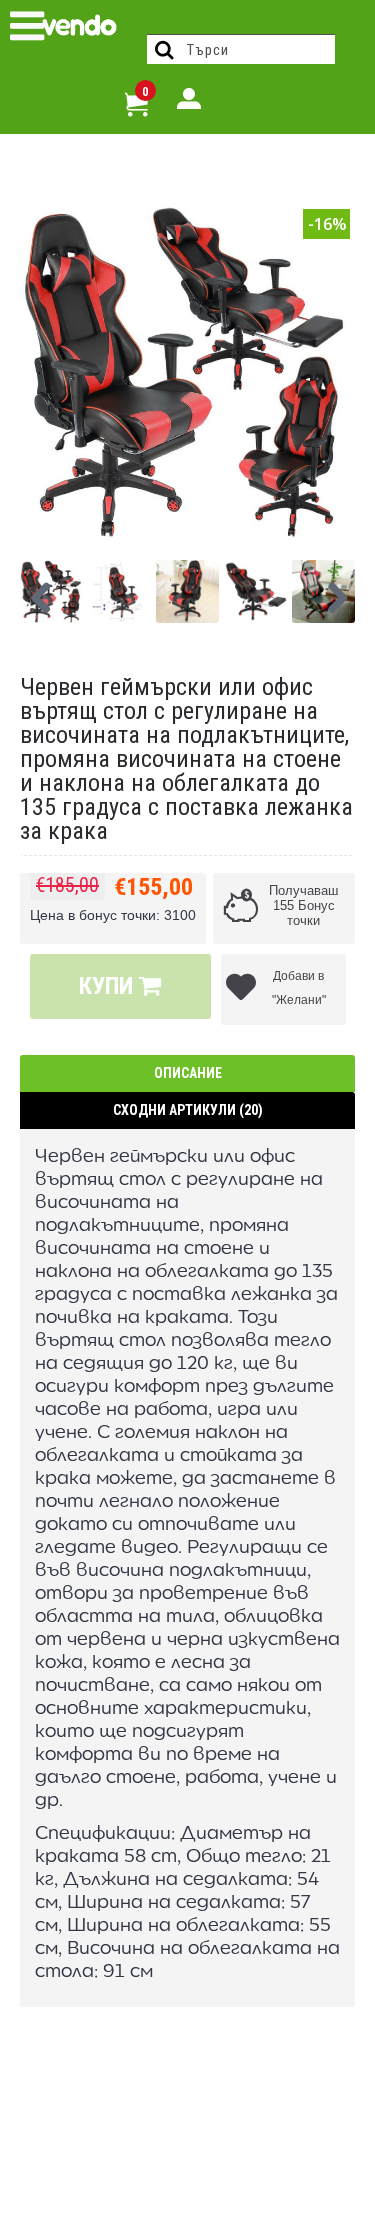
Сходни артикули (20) (188, 1110)
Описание (188, 1073)
